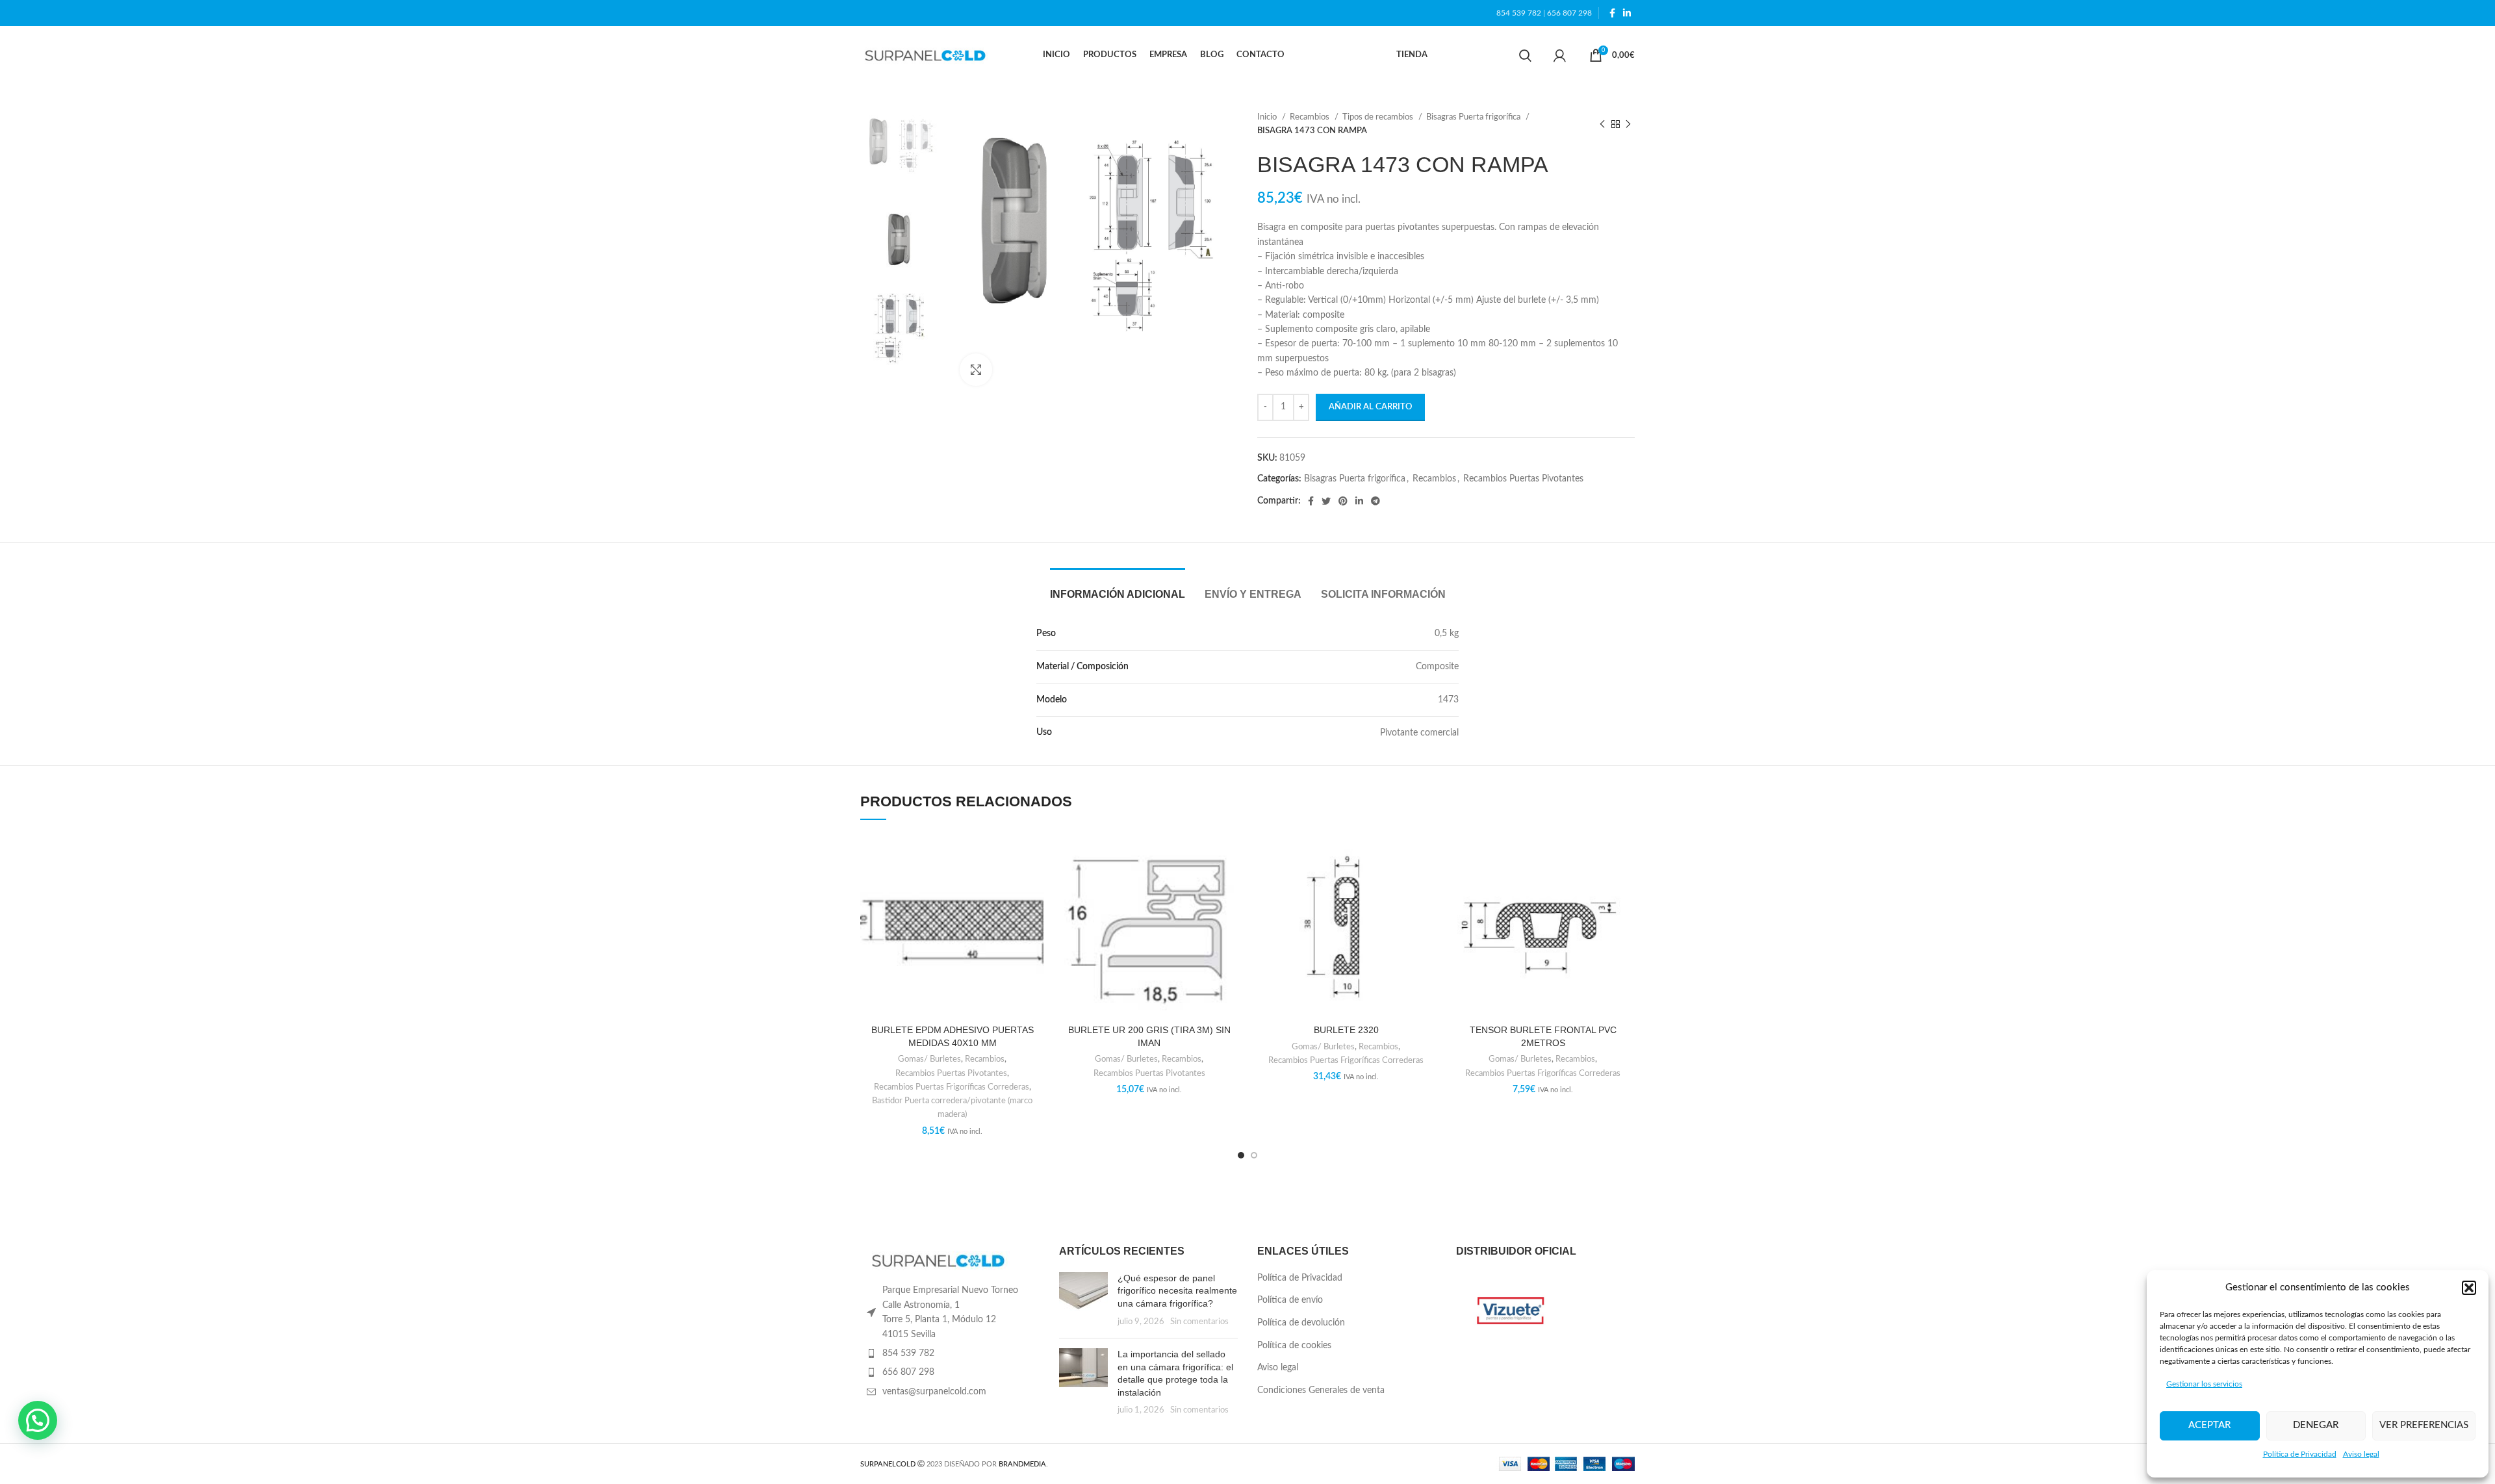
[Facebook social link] (1612, 13)
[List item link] (950, 1353)
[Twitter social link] (1326, 501)
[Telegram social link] (1375, 501)
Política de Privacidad (2300, 1454)
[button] (2469, 1288)
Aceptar (2209, 1425)
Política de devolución (1301, 1323)
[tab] (1118, 588)
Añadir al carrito (1370, 407)
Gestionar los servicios (2204, 1384)
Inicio (1268, 117)
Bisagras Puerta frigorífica (1474, 117)
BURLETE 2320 (1346, 1030)
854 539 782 (1519, 13)
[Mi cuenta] (1560, 55)
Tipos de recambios (1379, 117)
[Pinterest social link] (1343, 501)
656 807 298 (1569, 13)
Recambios (1311, 117)
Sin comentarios (1199, 1322)
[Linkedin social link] (1627, 13)
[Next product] (1628, 124)
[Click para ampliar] (976, 370)
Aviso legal (2361, 1454)
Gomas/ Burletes (929, 1059)
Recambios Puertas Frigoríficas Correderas (952, 1087)
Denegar (2316, 1425)
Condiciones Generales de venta (1321, 1390)
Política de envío (1290, 1300)
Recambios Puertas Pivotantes (1523, 479)
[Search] (1525, 55)
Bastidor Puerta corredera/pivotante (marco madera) (952, 1107)
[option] (900, 150)
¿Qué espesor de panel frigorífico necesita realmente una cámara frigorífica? (1177, 1291)
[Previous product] (1602, 124)
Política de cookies (1294, 1346)
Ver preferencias (2424, 1425)
